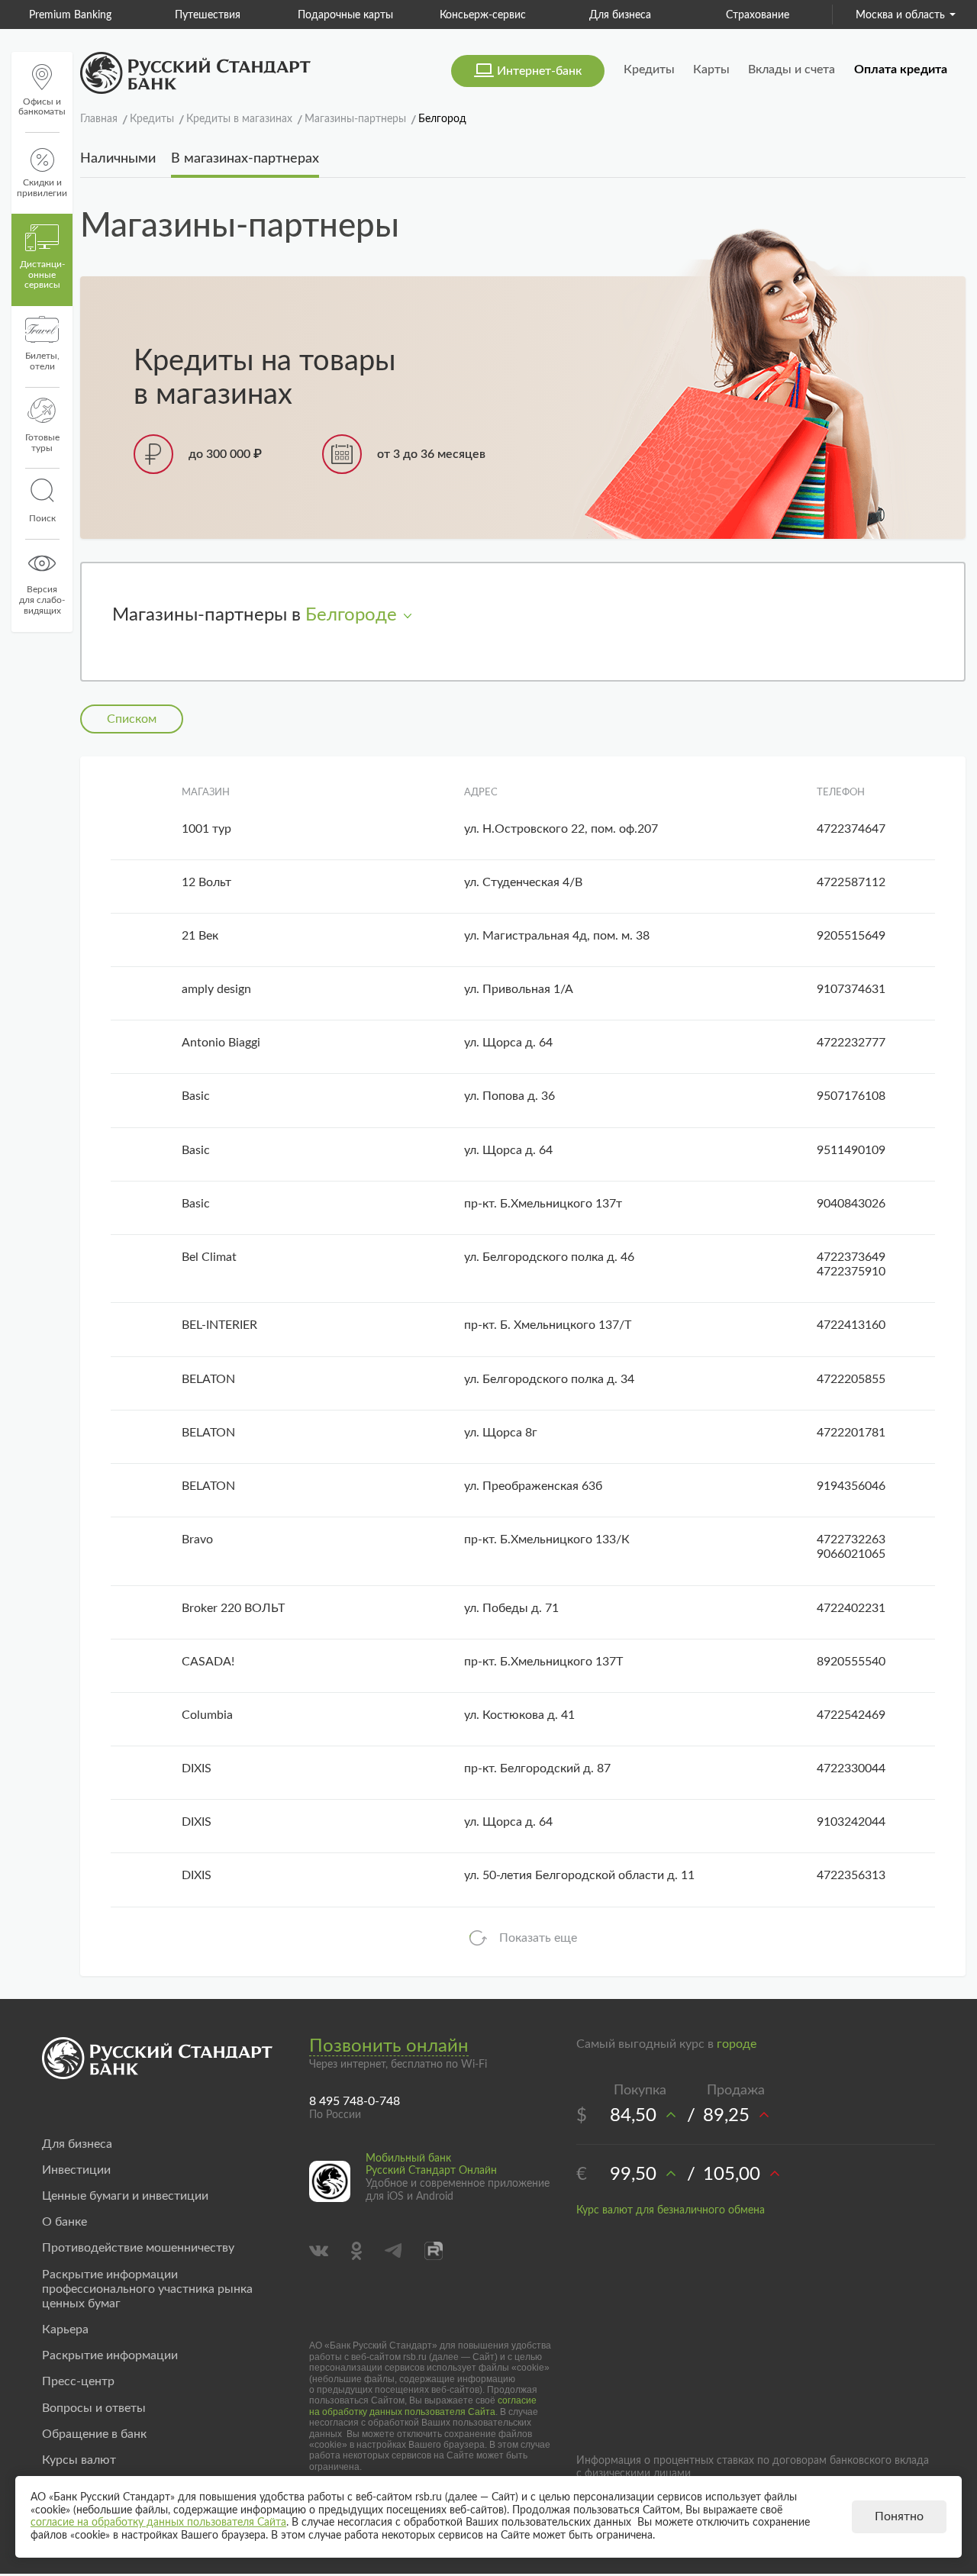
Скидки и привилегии (42, 188)
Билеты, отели (42, 361)
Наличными (118, 159)
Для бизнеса (509, 15)
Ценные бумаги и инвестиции (125, 2196)
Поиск (42, 518)
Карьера (65, 2329)
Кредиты (649, 69)
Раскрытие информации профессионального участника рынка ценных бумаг (147, 2289)
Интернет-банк (539, 71)
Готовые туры (42, 443)
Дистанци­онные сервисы (42, 275)
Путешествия (98, 15)
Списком (132, 719)
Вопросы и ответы (94, 2408)
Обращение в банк (94, 2434)
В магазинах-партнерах (245, 159)
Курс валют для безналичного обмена (671, 2210)
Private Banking (784, 15)
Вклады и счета (792, 69)
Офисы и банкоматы (42, 107)
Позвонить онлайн (389, 2046)
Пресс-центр (78, 2381)
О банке (64, 2222)
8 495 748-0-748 (355, 2101)
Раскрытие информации (110, 2355)
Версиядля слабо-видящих (42, 600)
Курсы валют (79, 2460)
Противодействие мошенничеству (138, 2248)
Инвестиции (76, 2170)
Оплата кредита (901, 69)
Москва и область (900, 15)
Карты (711, 69)
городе (737, 2044)
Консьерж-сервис (372, 15)
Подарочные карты (235, 15)
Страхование (647, 15)
